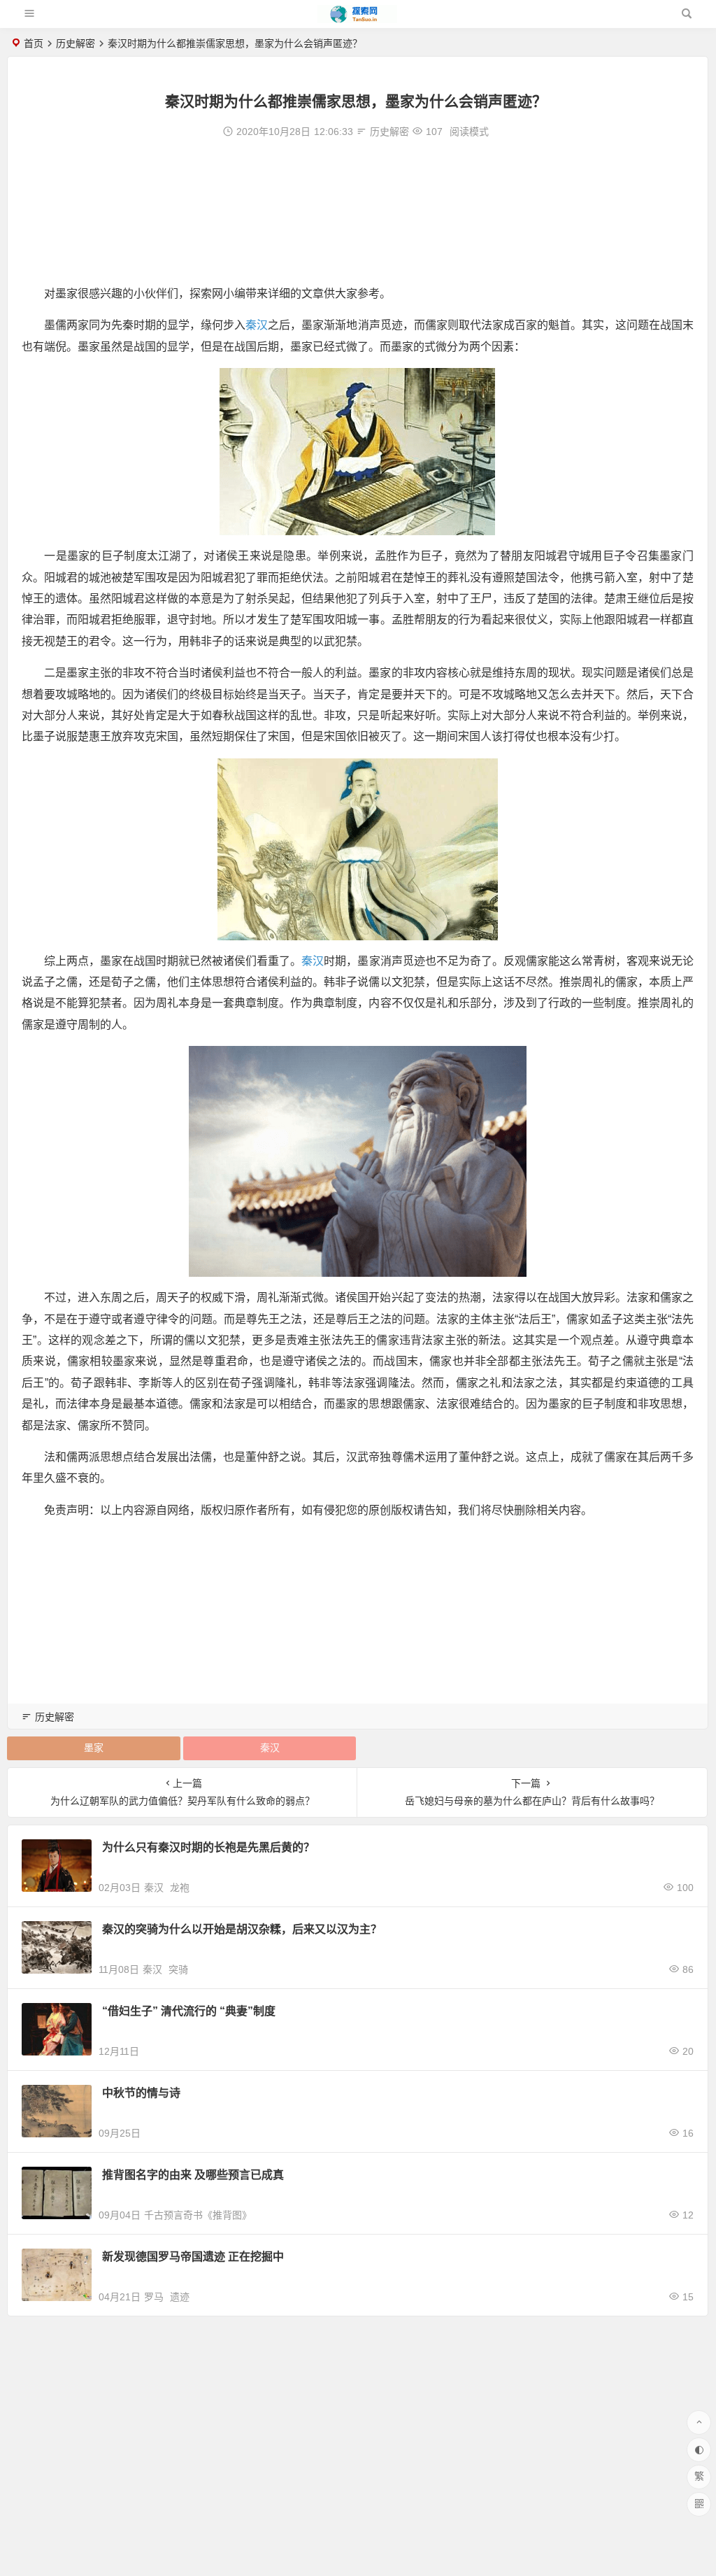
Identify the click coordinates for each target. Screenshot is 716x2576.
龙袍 (180, 1888)
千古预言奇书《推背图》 (198, 2215)
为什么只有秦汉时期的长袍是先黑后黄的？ (208, 1847)
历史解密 (76, 43)
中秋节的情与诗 (141, 2093)
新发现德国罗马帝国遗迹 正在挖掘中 (193, 2257)
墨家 (94, 1748)
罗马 (154, 2297)
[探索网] (357, 19)
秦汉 (257, 325)
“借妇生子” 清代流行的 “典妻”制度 (189, 2011)
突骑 (178, 1969)
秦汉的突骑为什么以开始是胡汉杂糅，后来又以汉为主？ (242, 1929)
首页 (34, 43)
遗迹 (180, 2297)
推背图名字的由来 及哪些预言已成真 (193, 2175)
